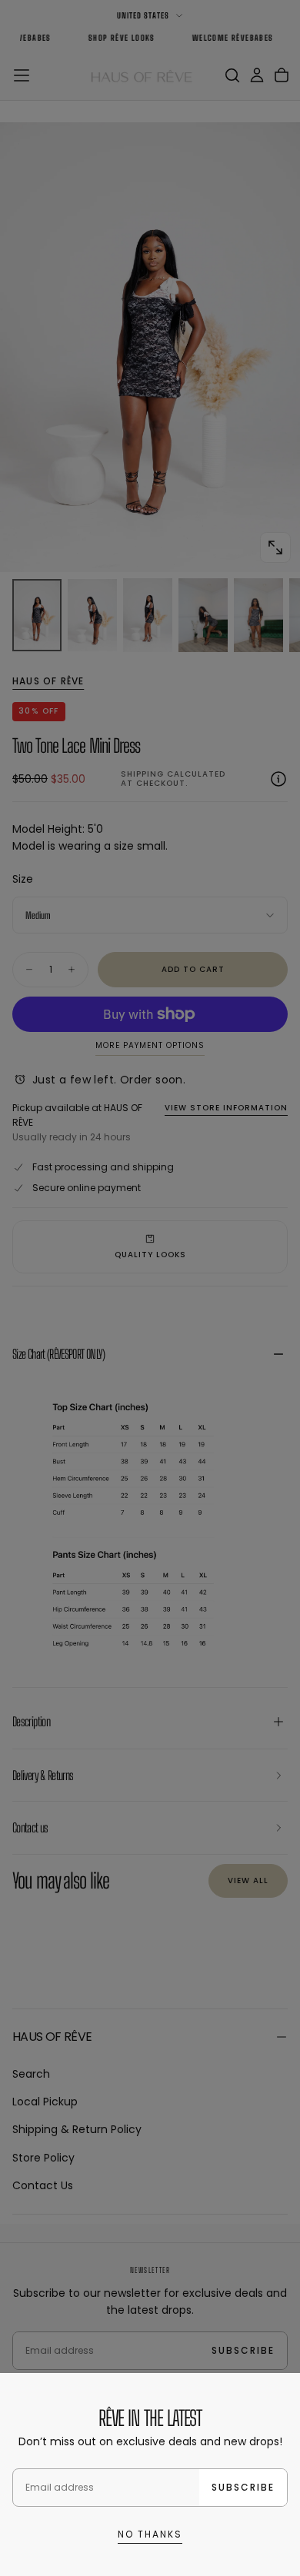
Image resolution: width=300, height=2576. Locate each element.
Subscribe (243, 2487)
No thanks (150, 2534)
